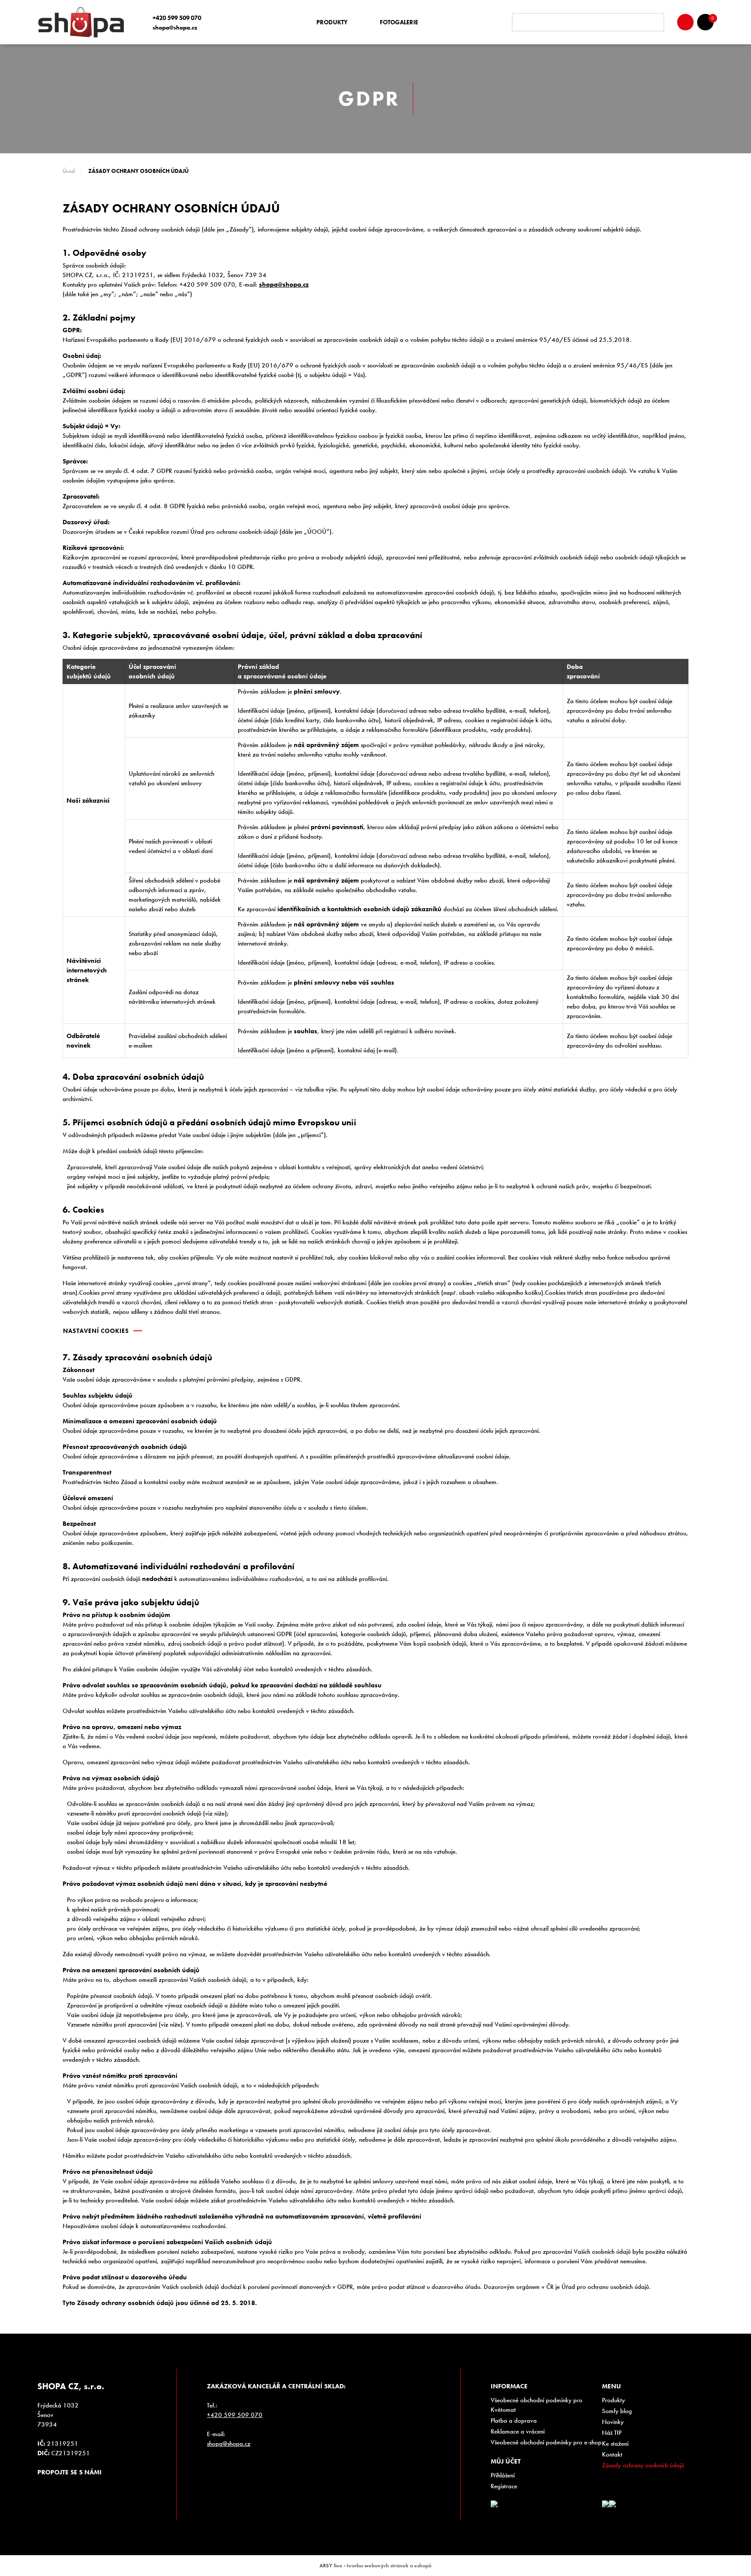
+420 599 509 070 (177, 18)
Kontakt (612, 2454)
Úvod (69, 171)
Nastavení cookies (96, 1331)
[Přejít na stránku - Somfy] (605, 2504)
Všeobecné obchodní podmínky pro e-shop (546, 2442)
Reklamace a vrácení (518, 2431)
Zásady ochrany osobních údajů (643, 2465)
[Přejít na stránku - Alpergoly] (612, 2504)
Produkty (332, 22)
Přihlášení (503, 2475)
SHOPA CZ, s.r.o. (84, 22)
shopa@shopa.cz (175, 27)
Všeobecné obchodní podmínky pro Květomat (537, 2405)
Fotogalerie (399, 22)
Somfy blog (617, 2411)
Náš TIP (612, 2433)
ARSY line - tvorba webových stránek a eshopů (375, 2566)
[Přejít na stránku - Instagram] (44, 2488)
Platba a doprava (514, 2421)
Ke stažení (615, 2444)
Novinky (613, 2422)
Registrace (504, 2486)
